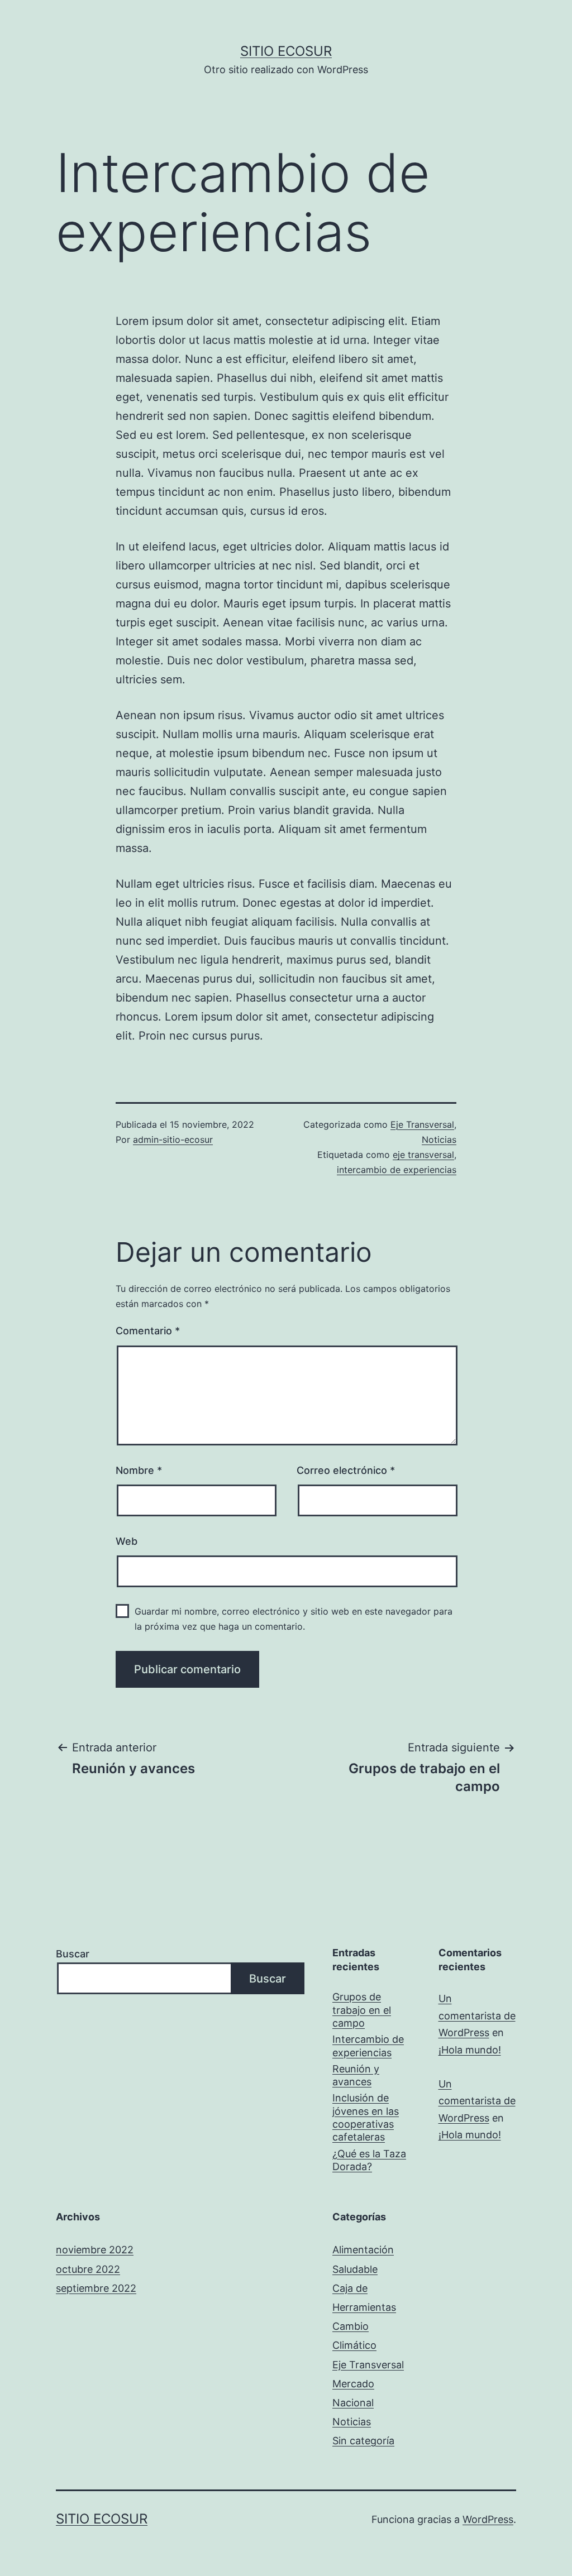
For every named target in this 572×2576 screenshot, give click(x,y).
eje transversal (423, 1155)
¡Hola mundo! (470, 2050)
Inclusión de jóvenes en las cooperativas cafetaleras (366, 2117)
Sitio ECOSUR (286, 51)
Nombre (139, 1470)
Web (127, 1541)
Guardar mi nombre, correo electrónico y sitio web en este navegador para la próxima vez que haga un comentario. (294, 1619)
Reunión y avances (356, 2075)
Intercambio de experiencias (368, 2046)
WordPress (488, 2519)
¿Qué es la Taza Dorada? (369, 2160)
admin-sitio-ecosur (173, 1139)
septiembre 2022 (96, 2288)
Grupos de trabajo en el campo (362, 2010)
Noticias (439, 1139)
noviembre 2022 (95, 2250)
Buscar (73, 1954)
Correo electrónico (346, 1470)
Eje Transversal (422, 1124)
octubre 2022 (88, 2269)
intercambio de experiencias (397, 1170)
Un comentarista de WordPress (477, 2015)
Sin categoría (363, 2441)
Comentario (148, 1331)
